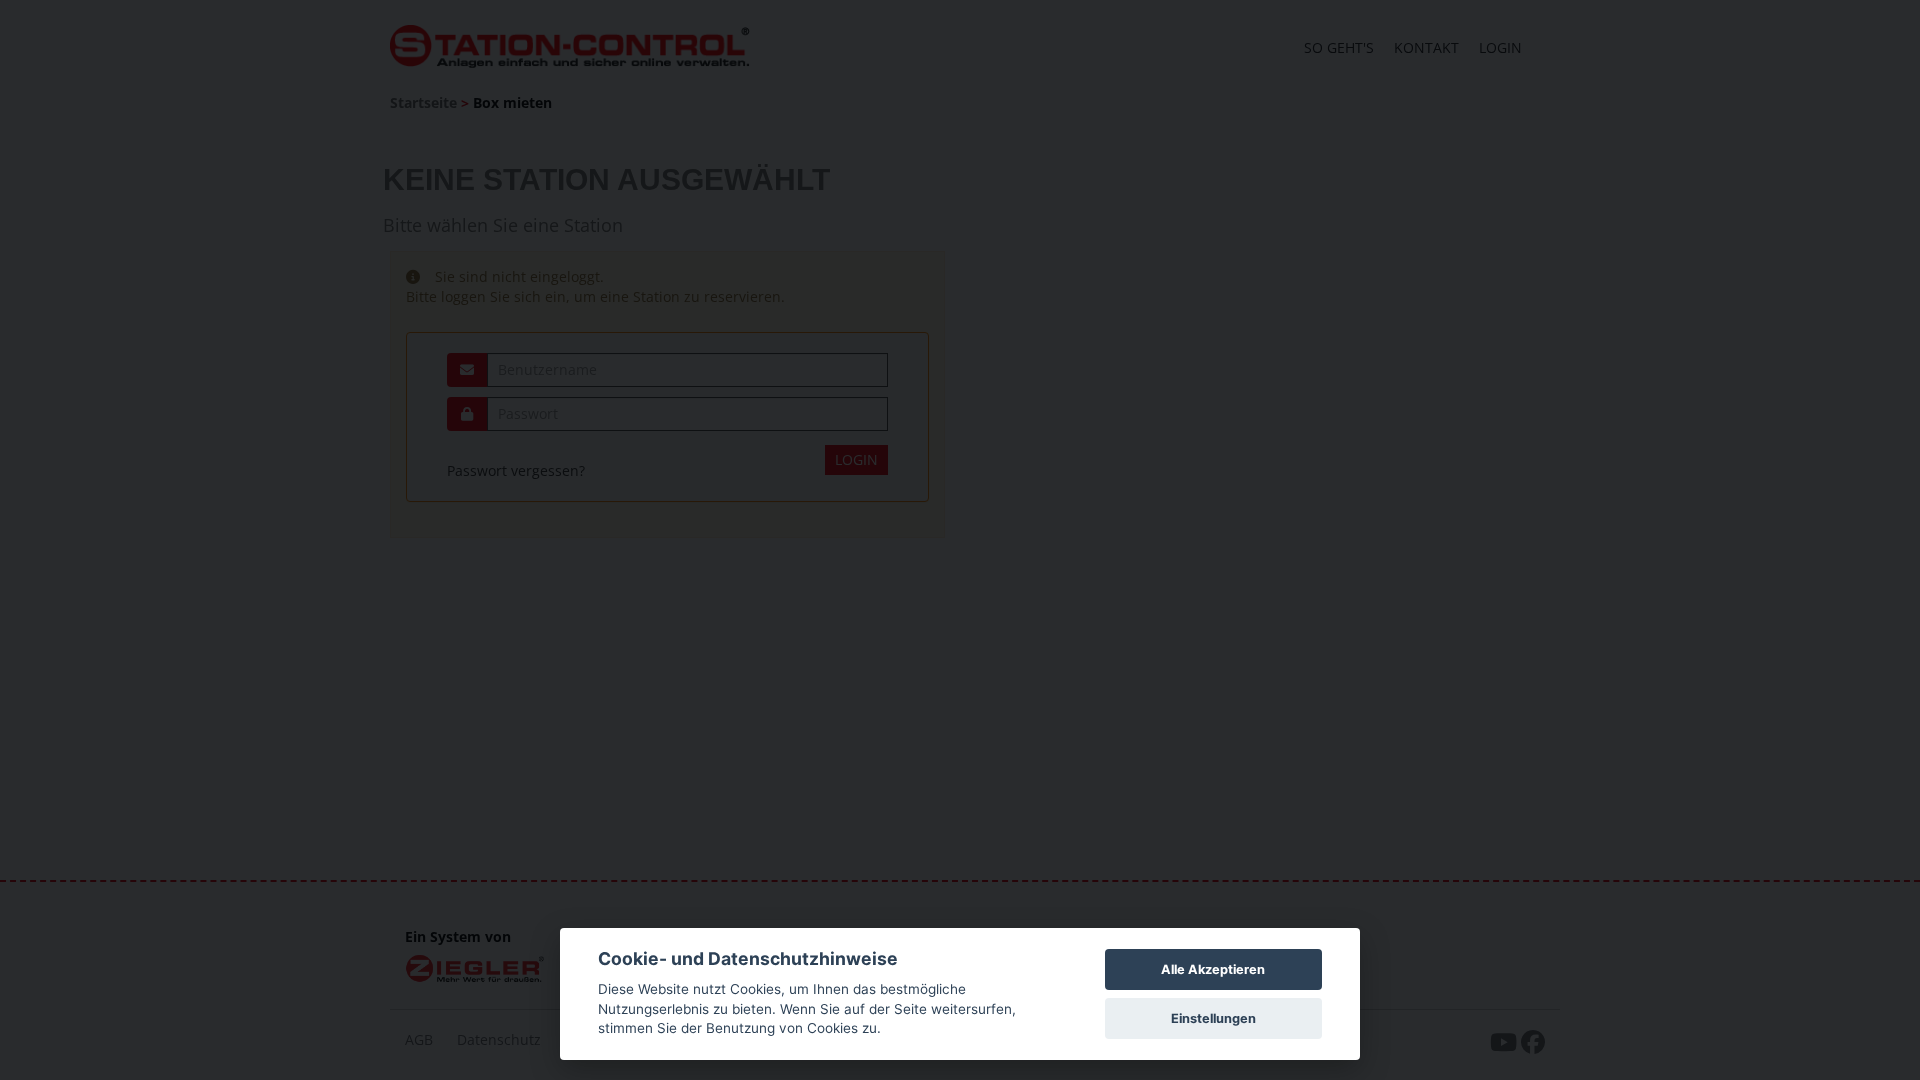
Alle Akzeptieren (1213, 969)
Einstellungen (1213, 1018)
